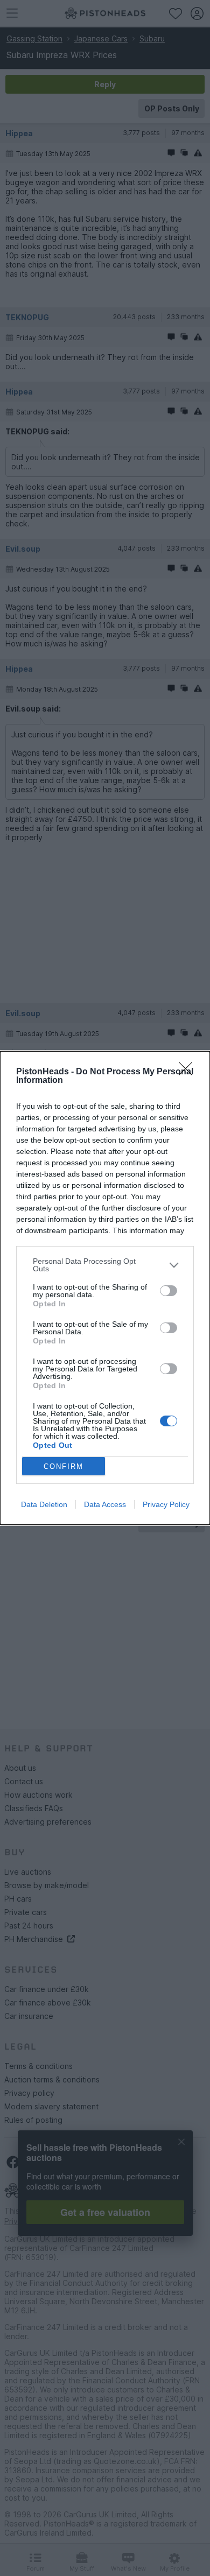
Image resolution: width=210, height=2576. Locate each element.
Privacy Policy (166, 1504)
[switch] (169, 1291)
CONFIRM (64, 1466)
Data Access (105, 1504)
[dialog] (105, 1288)
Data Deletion (44, 1504)
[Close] (189, 1072)
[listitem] (105, 1265)
